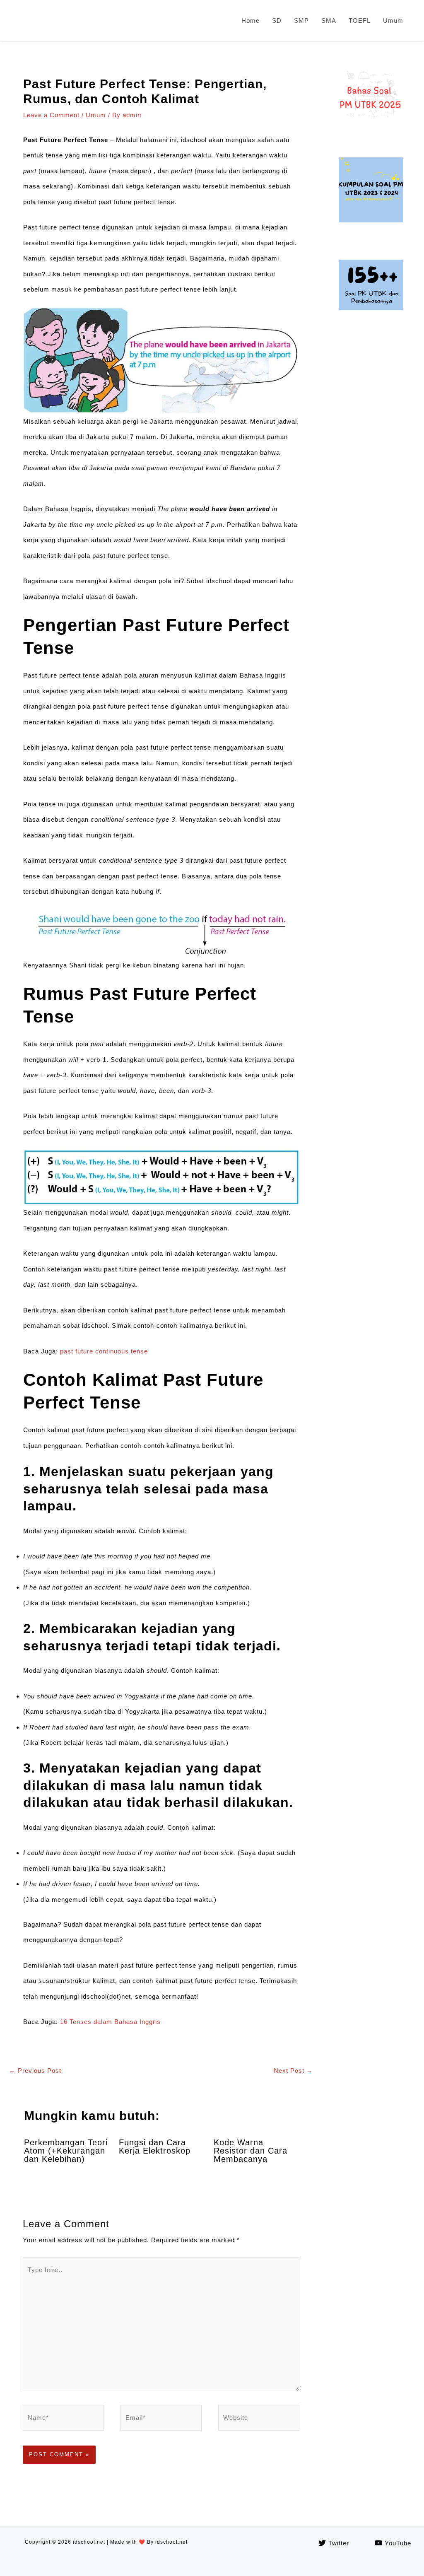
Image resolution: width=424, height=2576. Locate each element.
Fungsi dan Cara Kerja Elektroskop (155, 2147)
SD (277, 21)
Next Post (293, 2071)
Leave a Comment (51, 115)
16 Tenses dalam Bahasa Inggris (110, 2022)
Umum (393, 21)
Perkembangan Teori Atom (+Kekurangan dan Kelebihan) (66, 2151)
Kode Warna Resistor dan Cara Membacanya (251, 2151)
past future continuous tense (104, 1351)
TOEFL (360, 21)
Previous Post (35, 2071)
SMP (301, 21)
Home (251, 21)
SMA (329, 21)
